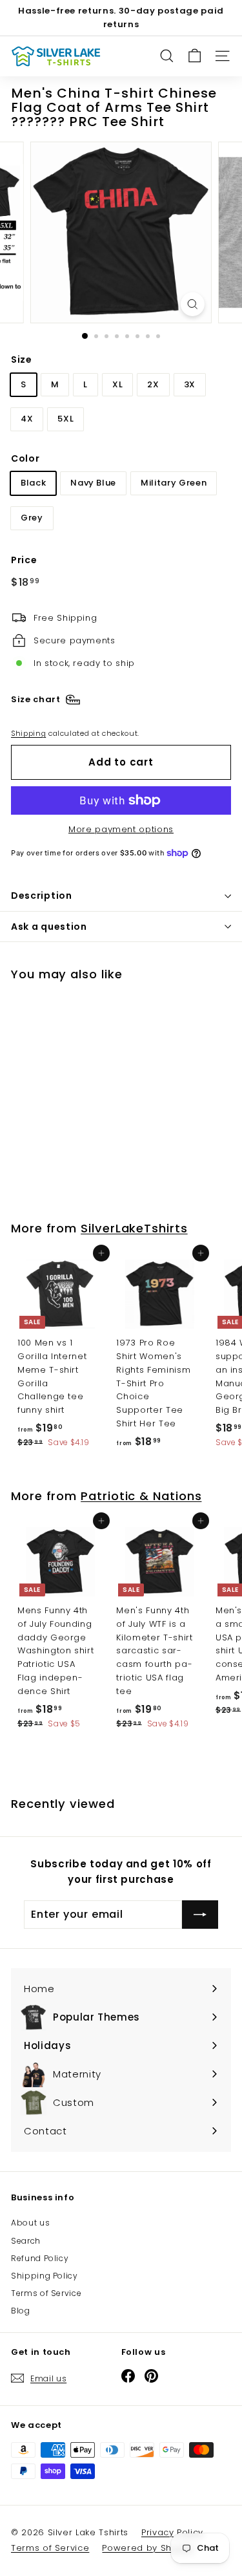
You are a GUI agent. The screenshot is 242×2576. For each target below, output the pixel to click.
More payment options (121, 829)
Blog (21, 2311)
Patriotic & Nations (141, 1496)
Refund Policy (40, 2258)
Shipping (28, 733)
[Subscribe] (200, 1915)
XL (117, 384)
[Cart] (195, 56)
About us (30, 2223)
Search (26, 2241)
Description (42, 896)
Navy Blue (93, 483)
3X (190, 384)
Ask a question (49, 927)
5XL (66, 419)
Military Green (174, 483)
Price (24, 560)
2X (153, 384)
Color (25, 458)
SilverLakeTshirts (134, 1228)
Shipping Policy (45, 2276)
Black (33, 483)
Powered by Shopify (148, 2548)
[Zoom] (193, 304)
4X (27, 419)
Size (22, 360)
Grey (32, 518)
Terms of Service (46, 2293)
